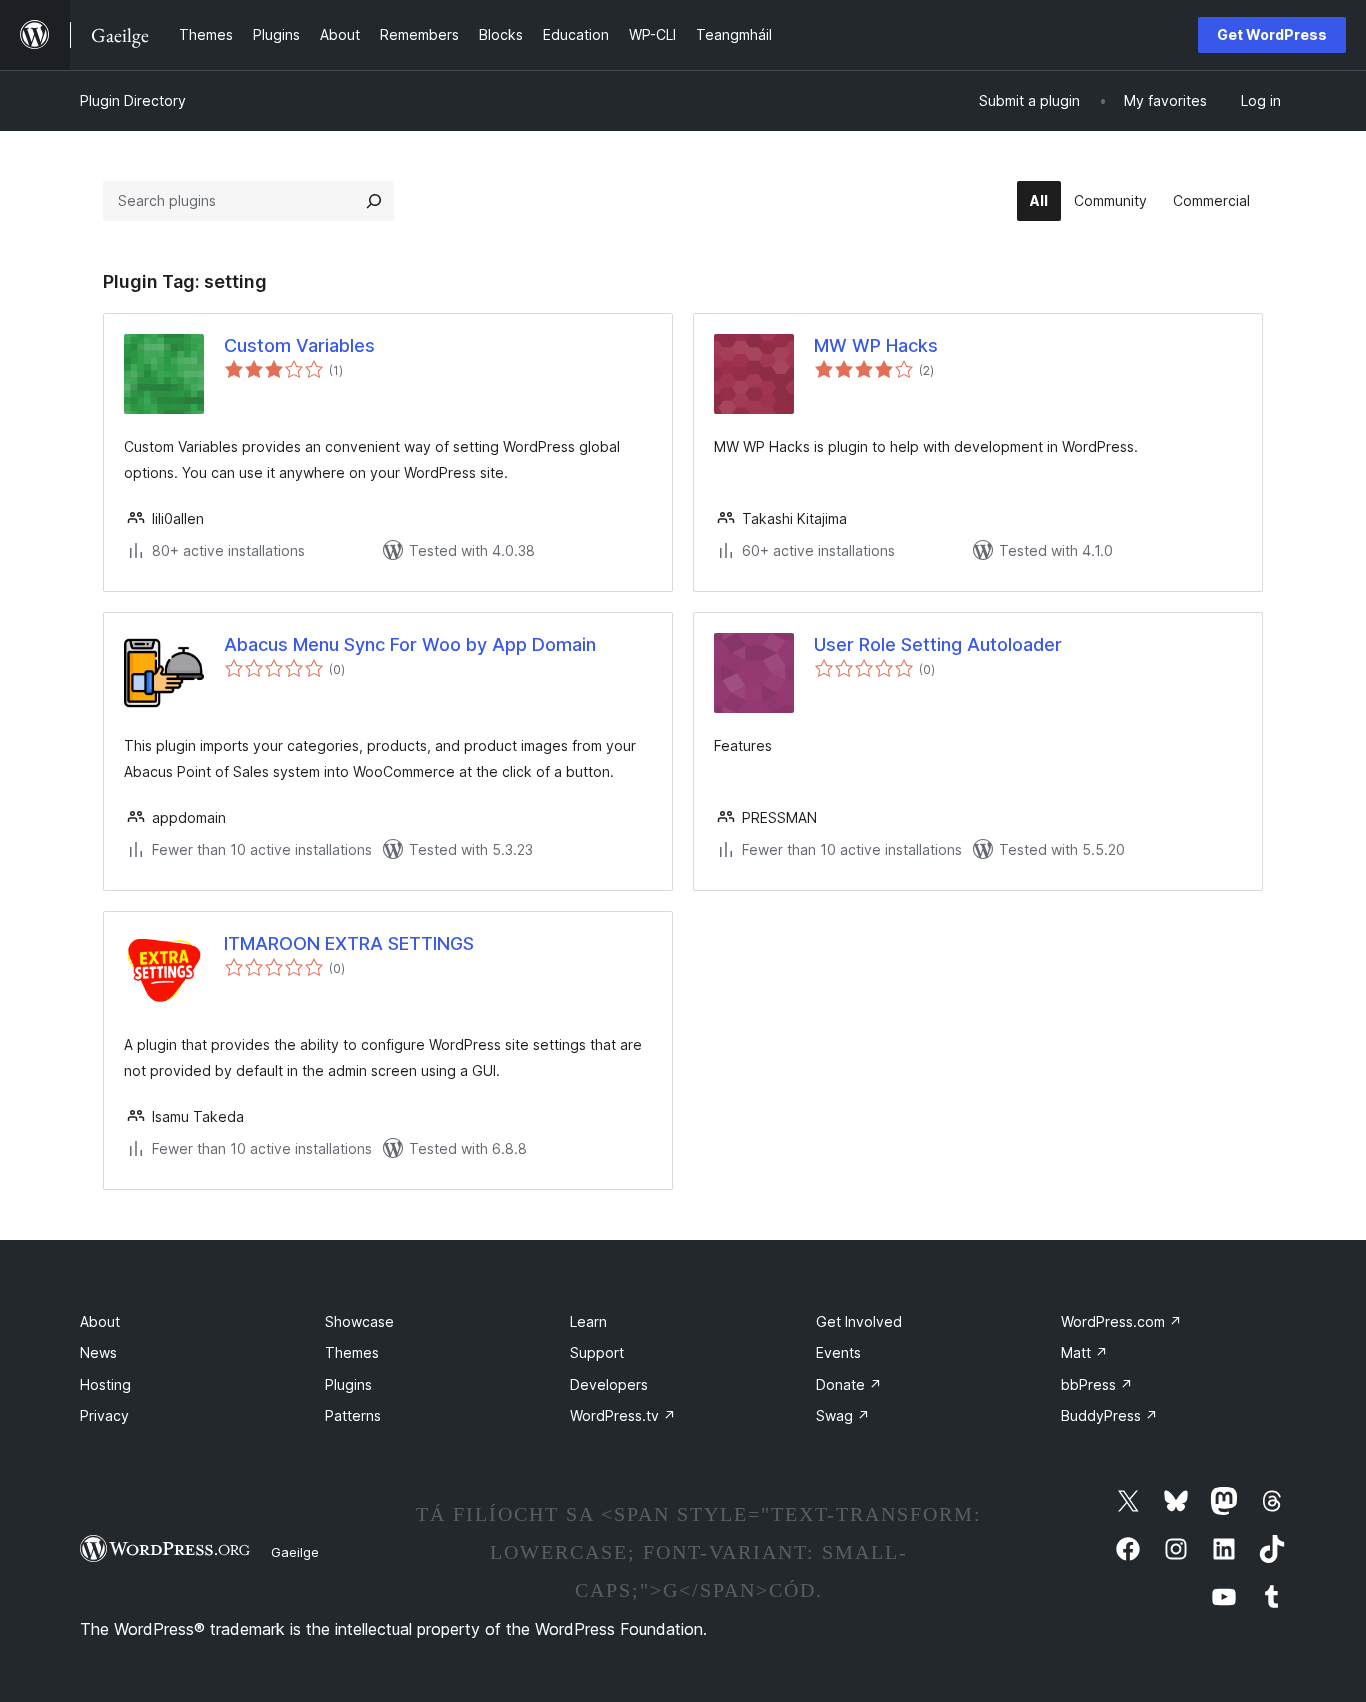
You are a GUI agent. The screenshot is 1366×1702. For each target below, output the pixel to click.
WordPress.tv (623, 1415)
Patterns (353, 1415)
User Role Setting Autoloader (938, 644)
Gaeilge (295, 1552)
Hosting (105, 1384)
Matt (1084, 1352)
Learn (588, 1321)
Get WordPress (1272, 34)
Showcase (359, 1321)
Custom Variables (299, 345)
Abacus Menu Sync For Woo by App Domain (410, 644)
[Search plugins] (374, 201)
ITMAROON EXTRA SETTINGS (349, 943)
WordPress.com (1121, 1321)
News (98, 1352)
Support (597, 1352)
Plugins (348, 1384)
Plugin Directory (133, 100)
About (100, 1321)
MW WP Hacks (876, 345)
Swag (843, 1415)
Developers (609, 1384)
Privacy (104, 1415)
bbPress (1097, 1384)
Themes (352, 1352)
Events (838, 1352)
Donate (849, 1384)
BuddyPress (1109, 1415)
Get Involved (859, 1321)
